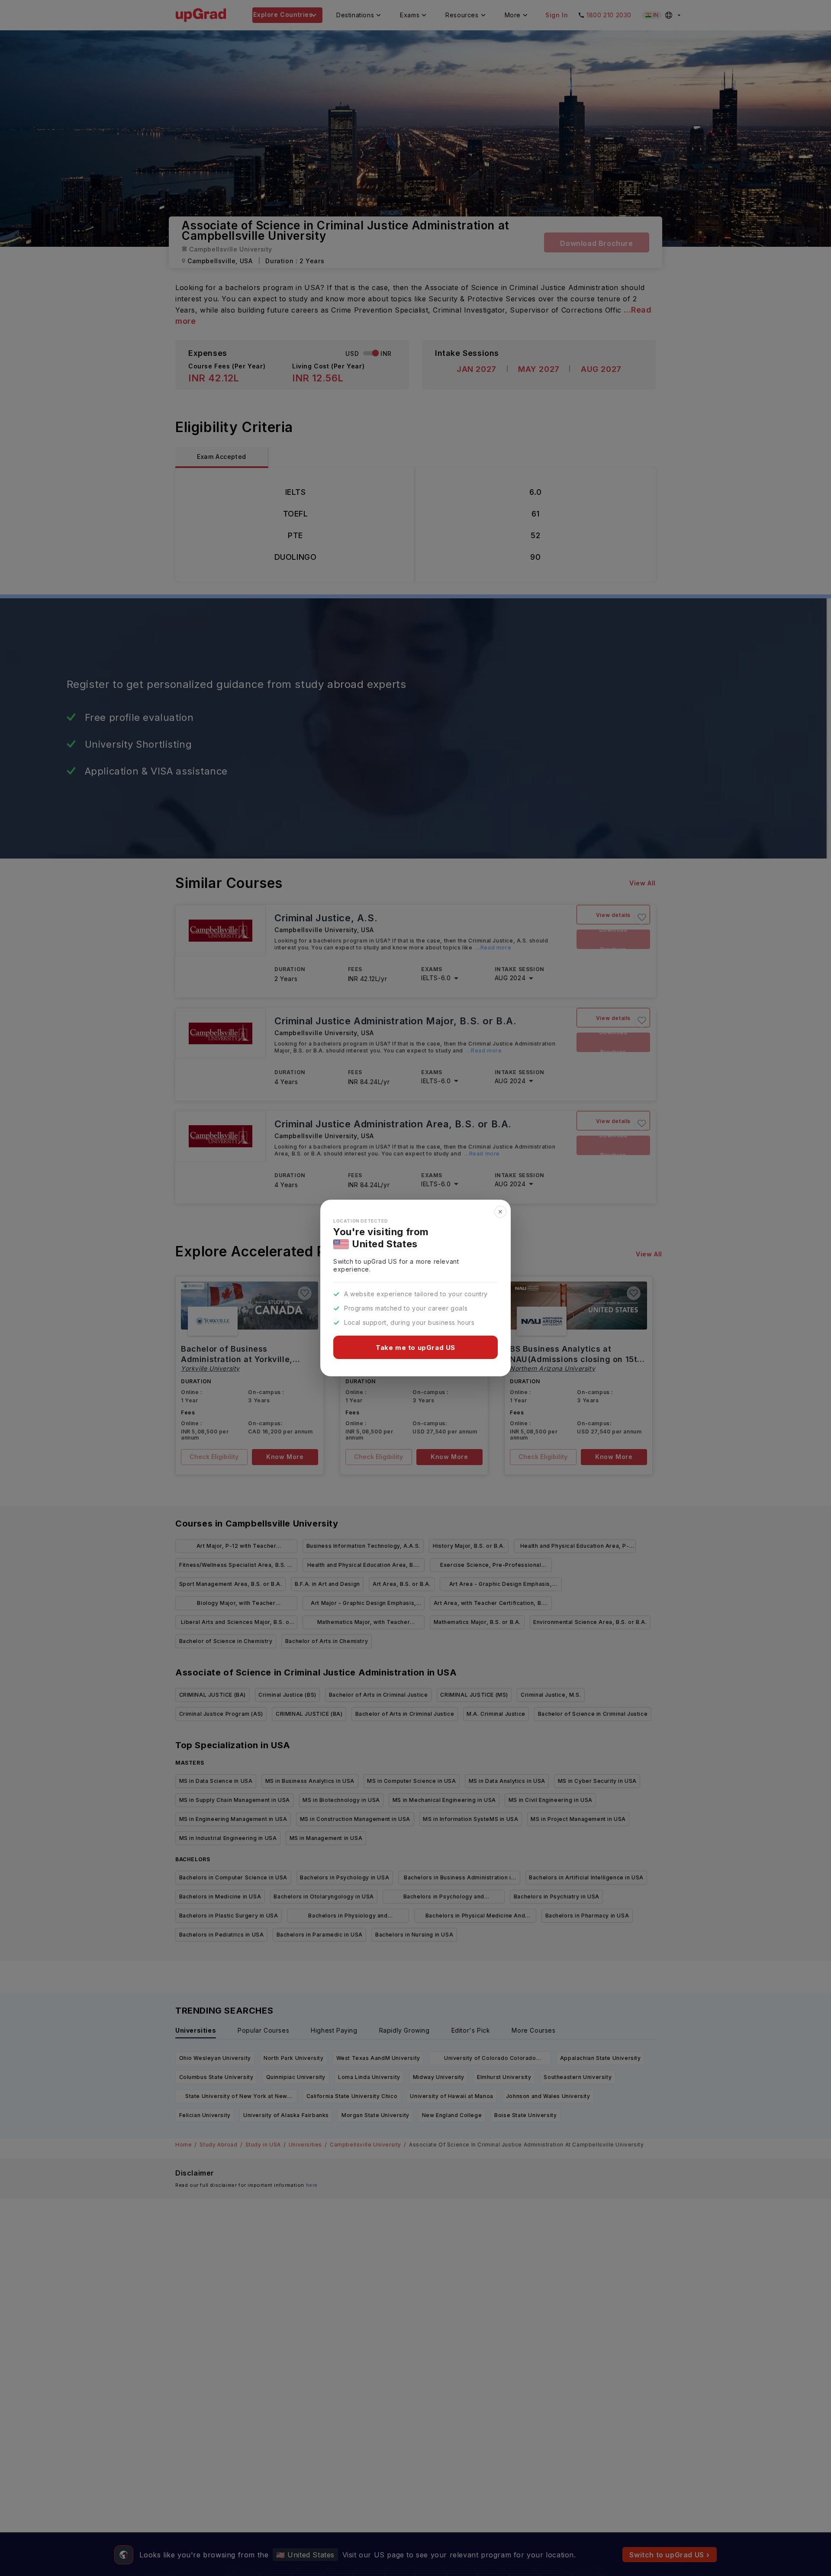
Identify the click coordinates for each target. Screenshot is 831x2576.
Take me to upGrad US (415, 1348)
